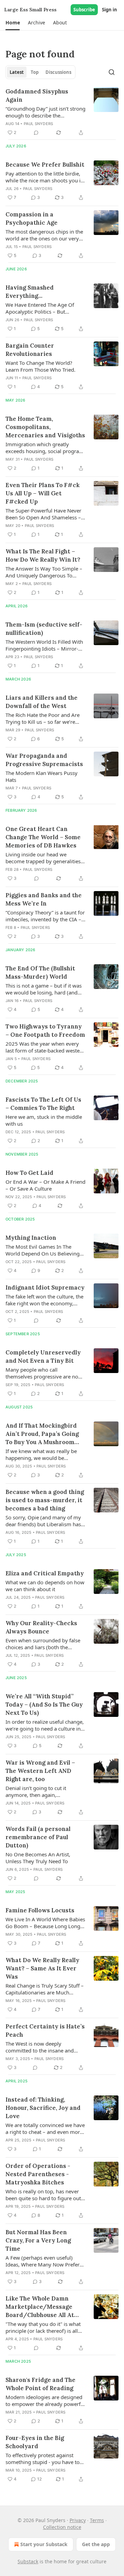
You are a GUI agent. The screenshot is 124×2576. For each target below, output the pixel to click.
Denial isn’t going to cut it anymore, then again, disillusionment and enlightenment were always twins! (38, 1791)
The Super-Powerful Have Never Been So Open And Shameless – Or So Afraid (43, 514)
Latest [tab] (17, 72)
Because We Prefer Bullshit (45, 165)
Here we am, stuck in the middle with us (44, 1120)
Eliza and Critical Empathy (45, 1573)
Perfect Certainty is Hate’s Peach (45, 2031)
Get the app (96, 2544)
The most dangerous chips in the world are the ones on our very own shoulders (44, 235)
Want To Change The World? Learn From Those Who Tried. (40, 366)
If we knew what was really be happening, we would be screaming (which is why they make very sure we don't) (41, 1454)
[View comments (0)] (36, 133)
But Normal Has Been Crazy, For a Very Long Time (38, 2240)
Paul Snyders (38, 124)
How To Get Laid (29, 1173)
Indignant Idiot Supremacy (45, 1287)
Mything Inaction (31, 1238)
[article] (62, 112)
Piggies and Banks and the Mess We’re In (44, 899)
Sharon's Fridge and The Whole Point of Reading (40, 2384)
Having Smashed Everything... (30, 292)
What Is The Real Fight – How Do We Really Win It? (43, 555)
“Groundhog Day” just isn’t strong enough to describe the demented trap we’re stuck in (45, 112)
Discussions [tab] (58, 72)
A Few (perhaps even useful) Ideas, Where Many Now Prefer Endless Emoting (43, 2261)
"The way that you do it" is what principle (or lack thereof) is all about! (43, 2327)
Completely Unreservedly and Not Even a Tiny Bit (43, 1357)
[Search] (112, 72)
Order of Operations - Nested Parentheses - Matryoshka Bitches (38, 2174)
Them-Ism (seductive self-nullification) (44, 629)
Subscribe (84, 10)
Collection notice (62, 2527)
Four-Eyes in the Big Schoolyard (35, 2442)
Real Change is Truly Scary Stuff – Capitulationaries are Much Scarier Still (45, 1989)
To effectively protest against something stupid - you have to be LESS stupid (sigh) (43, 2459)
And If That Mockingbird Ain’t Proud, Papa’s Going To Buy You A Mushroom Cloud (42, 1434)
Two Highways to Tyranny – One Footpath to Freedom (45, 1031)
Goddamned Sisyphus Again (37, 95)
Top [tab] (35, 72)
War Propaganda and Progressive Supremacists (44, 760)
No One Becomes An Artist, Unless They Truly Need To (38, 1858)
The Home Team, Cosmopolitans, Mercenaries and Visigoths (45, 427)
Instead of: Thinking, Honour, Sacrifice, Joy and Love (43, 2108)
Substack (28, 2561)
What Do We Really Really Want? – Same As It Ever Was (42, 1968)
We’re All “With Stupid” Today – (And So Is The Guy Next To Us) (44, 1705)
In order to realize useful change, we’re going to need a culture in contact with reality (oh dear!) (45, 1725)
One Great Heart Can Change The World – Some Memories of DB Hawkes (43, 837)
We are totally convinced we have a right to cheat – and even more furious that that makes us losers (45, 2128)
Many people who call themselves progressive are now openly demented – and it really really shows (44, 1373)
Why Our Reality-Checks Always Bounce (41, 1627)
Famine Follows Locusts (40, 1910)
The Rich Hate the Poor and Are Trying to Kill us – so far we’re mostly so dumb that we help (43, 718)
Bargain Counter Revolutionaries (30, 350)
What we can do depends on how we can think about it (45, 1586)
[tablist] (40, 72)
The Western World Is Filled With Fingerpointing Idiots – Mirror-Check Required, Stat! (44, 645)
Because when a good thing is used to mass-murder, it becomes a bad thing (45, 1500)
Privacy (78, 2520)
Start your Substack (44, 2544)
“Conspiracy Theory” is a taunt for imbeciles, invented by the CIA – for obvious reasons (45, 916)
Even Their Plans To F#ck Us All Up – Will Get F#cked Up (43, 493)
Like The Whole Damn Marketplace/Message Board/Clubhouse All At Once (40, 2307)
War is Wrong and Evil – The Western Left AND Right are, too (40, 1771)
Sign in (110, 10)
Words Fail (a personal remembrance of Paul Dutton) (38, 1837)
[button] (13, 23)
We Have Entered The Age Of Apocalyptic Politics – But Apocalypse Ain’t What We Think (44, 308)
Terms (97, 2520)
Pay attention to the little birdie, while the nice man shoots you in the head (45, 177)
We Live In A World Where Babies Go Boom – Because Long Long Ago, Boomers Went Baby (45, 1923)
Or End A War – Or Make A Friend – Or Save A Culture (45, 1185)
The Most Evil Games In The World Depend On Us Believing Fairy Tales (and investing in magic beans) (43, 1250)
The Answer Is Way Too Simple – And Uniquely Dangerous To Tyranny (44, 572)
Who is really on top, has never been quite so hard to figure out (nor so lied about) (43, 2195)
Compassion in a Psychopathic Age (32, 218)
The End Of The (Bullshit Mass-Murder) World (40, 972)
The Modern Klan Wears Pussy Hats (42, 776)
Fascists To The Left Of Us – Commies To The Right (43, 1104)
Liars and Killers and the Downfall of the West (42, 702)
